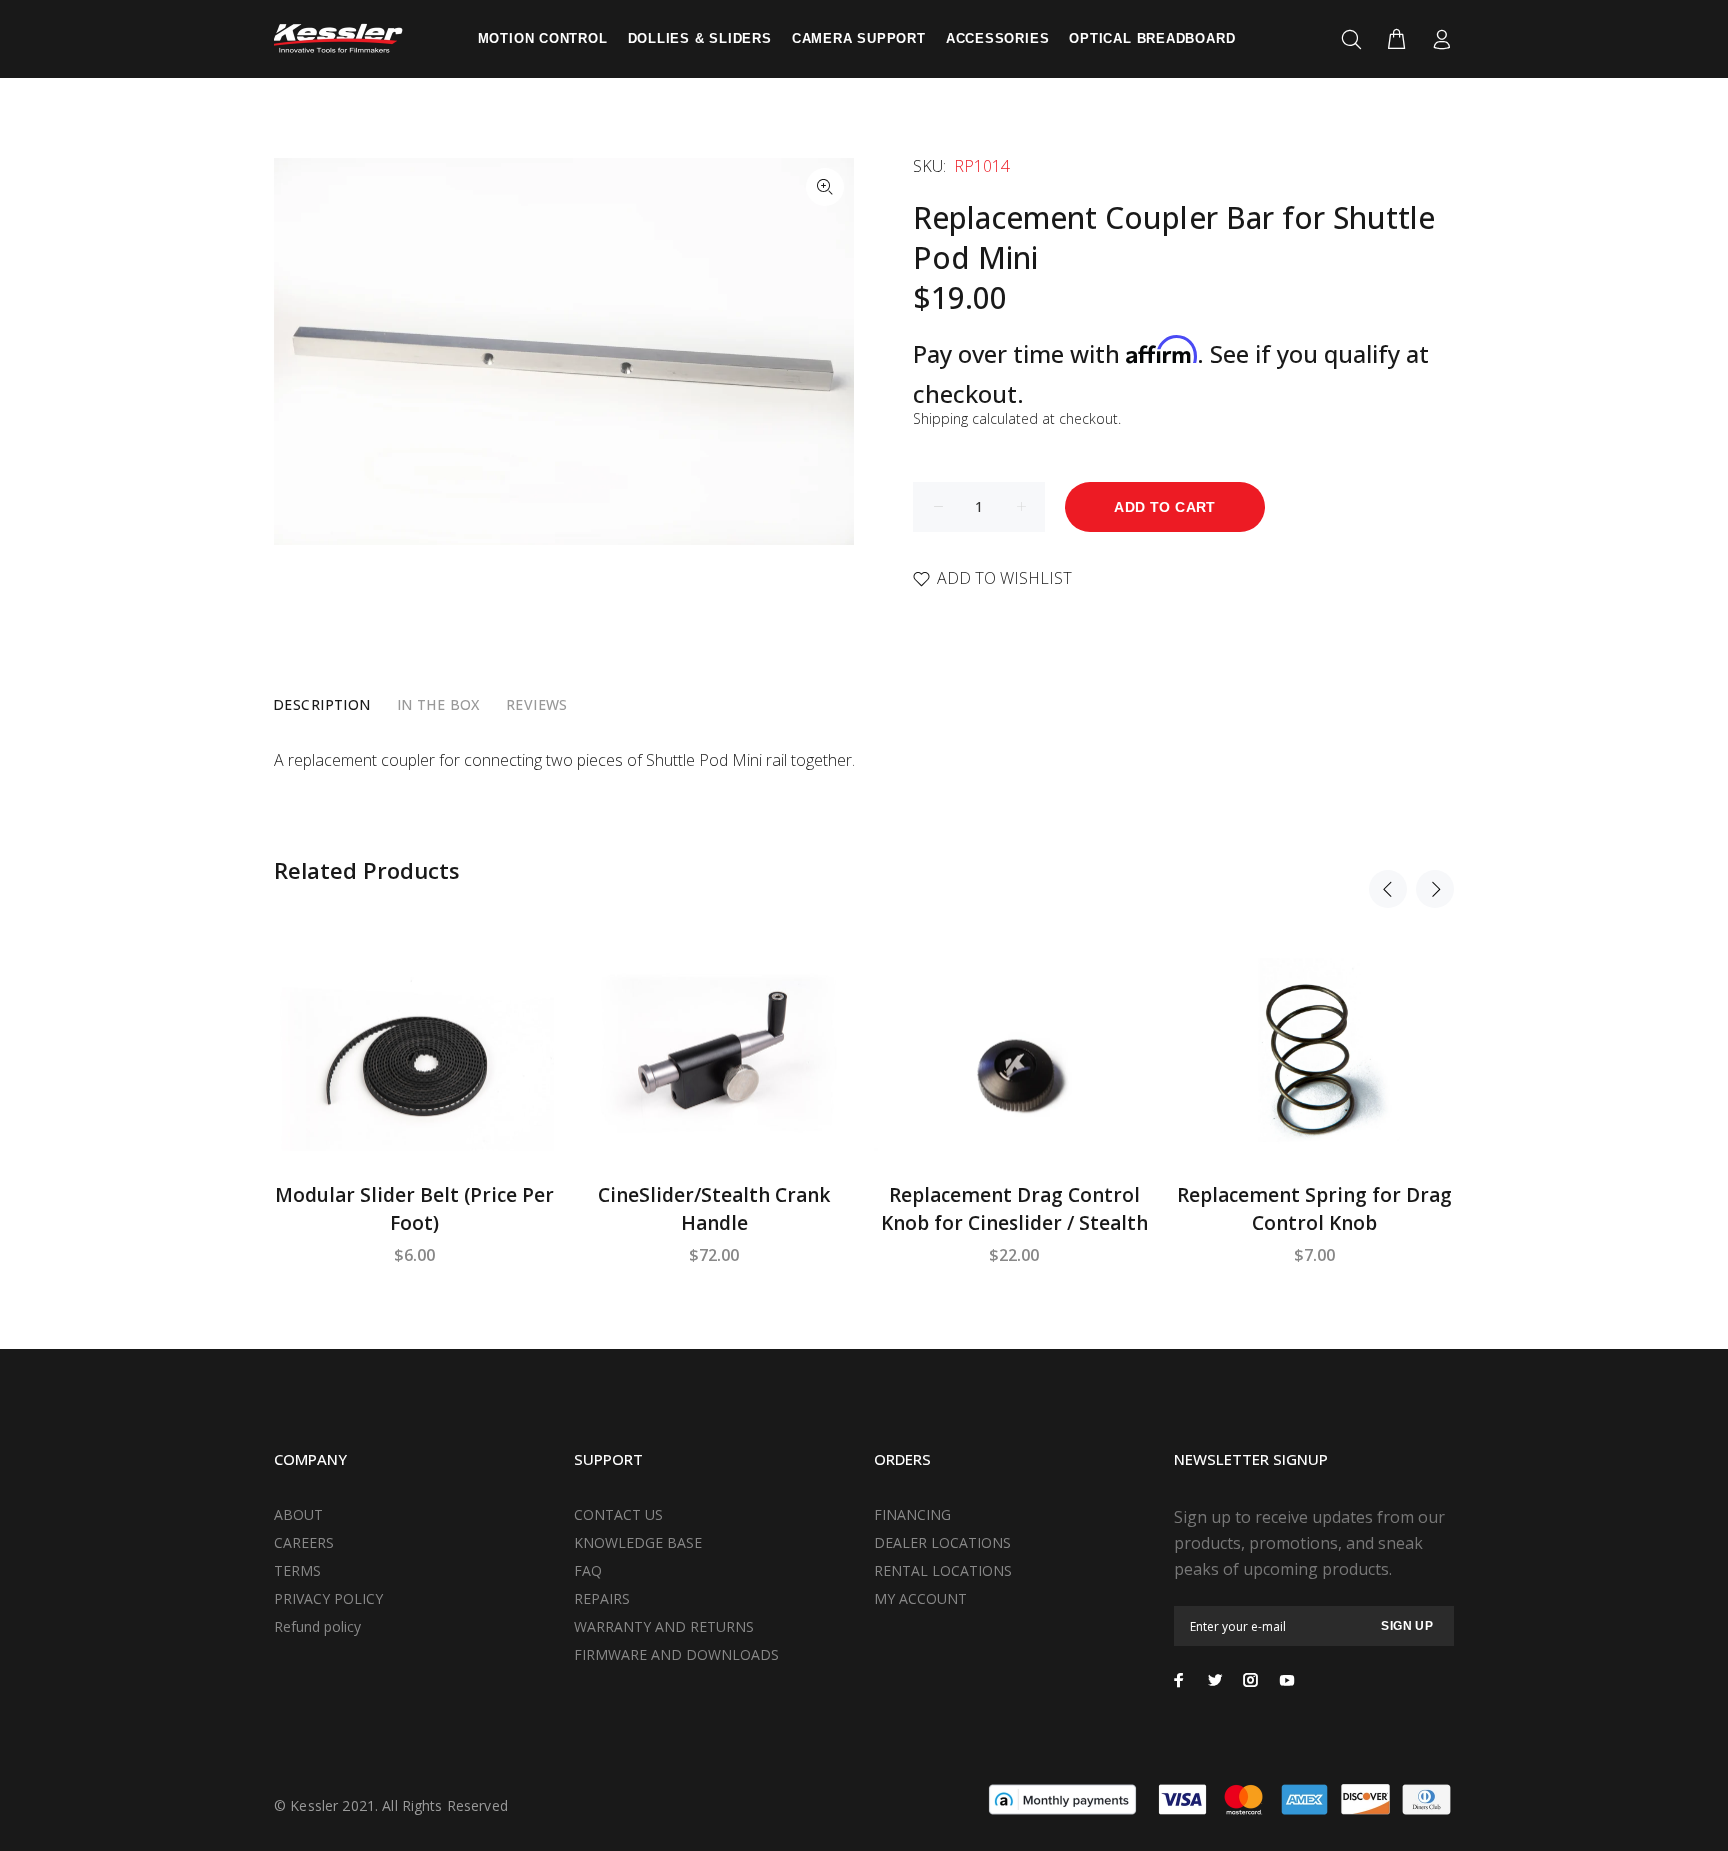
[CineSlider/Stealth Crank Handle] (714, 1058)
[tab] (322, 705)
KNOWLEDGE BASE (638, 1542)
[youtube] (1287, 1680)
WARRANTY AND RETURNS (664, 1626)
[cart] (1396, 40)
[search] (1355, 40)
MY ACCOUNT (920, 1598)
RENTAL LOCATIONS (943, 1570)
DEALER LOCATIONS (942, 1542)
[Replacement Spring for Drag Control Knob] (1314, 1058)
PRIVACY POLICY (328, 1598)
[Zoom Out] (825, 187)
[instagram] (1251, 1680)
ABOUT (298, 1514)
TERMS (297, 1570)
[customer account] (1437, 40)
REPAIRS (602, 1598)
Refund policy (317, 1626)
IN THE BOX (438, 704)
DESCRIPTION (322, 704)
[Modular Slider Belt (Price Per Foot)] (414, 1058)
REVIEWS (537, 704)
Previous (1388, 889)
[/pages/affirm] (1062, 1798)
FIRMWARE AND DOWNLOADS (676, 1654)
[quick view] (521, 991)
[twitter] (1215, 1680)
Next (1435, 889)
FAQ (588, 1570)
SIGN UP (1407, 1626)
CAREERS (304, 1542)
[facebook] (1179, 1680)
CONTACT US (618, 1514)
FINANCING (912, 1514)
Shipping (940, 418)
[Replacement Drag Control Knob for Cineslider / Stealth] (1014, 1058)
